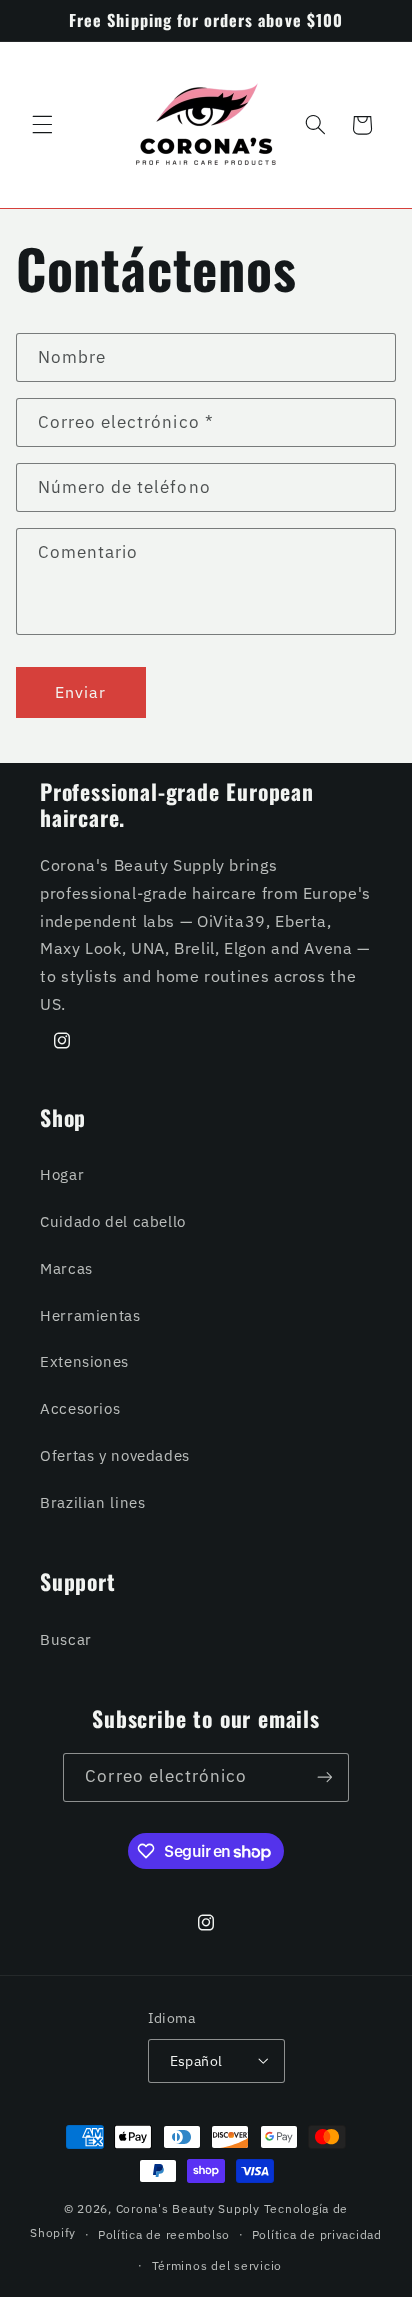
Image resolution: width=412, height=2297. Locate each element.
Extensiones (84, 1361)
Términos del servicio (217, 2265)
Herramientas (90, 1315)
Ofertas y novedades (115, 1455)
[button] (42, 125)
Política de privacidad (317, 2234)
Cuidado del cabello (113, 1221)
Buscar (66, 1639)
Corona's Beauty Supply (188, 2208)
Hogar (62, 1174)
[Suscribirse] (324, 1777)
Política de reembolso (164, 2234)
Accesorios (80, 1408)
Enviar (80, 692)
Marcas (66, 1268)
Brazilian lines (92, 1502)
